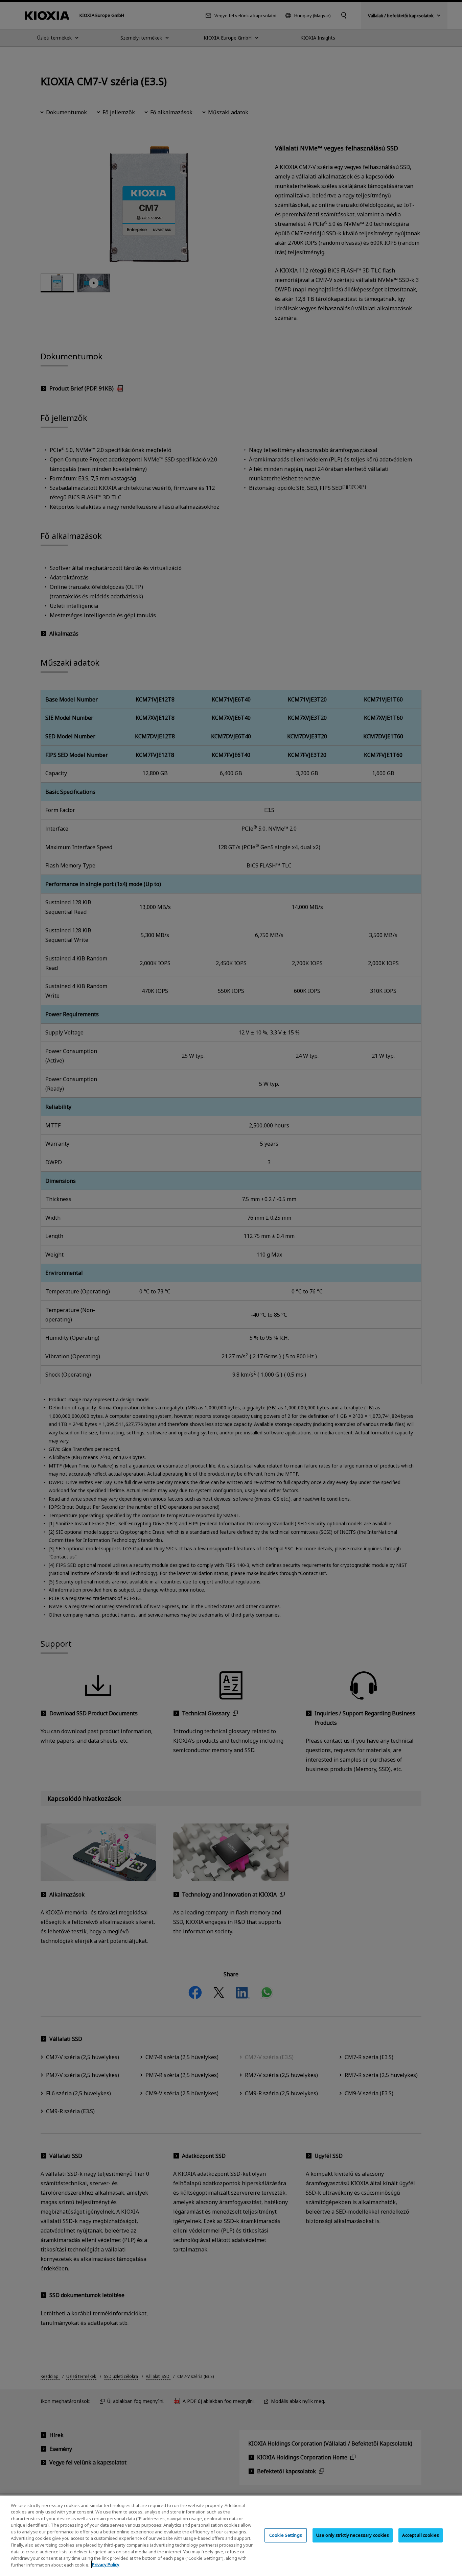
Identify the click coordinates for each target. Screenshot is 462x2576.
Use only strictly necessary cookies (353, 2535)
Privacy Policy (106, 2565)
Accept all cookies (420, 2535)
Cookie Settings (286, 2535)
